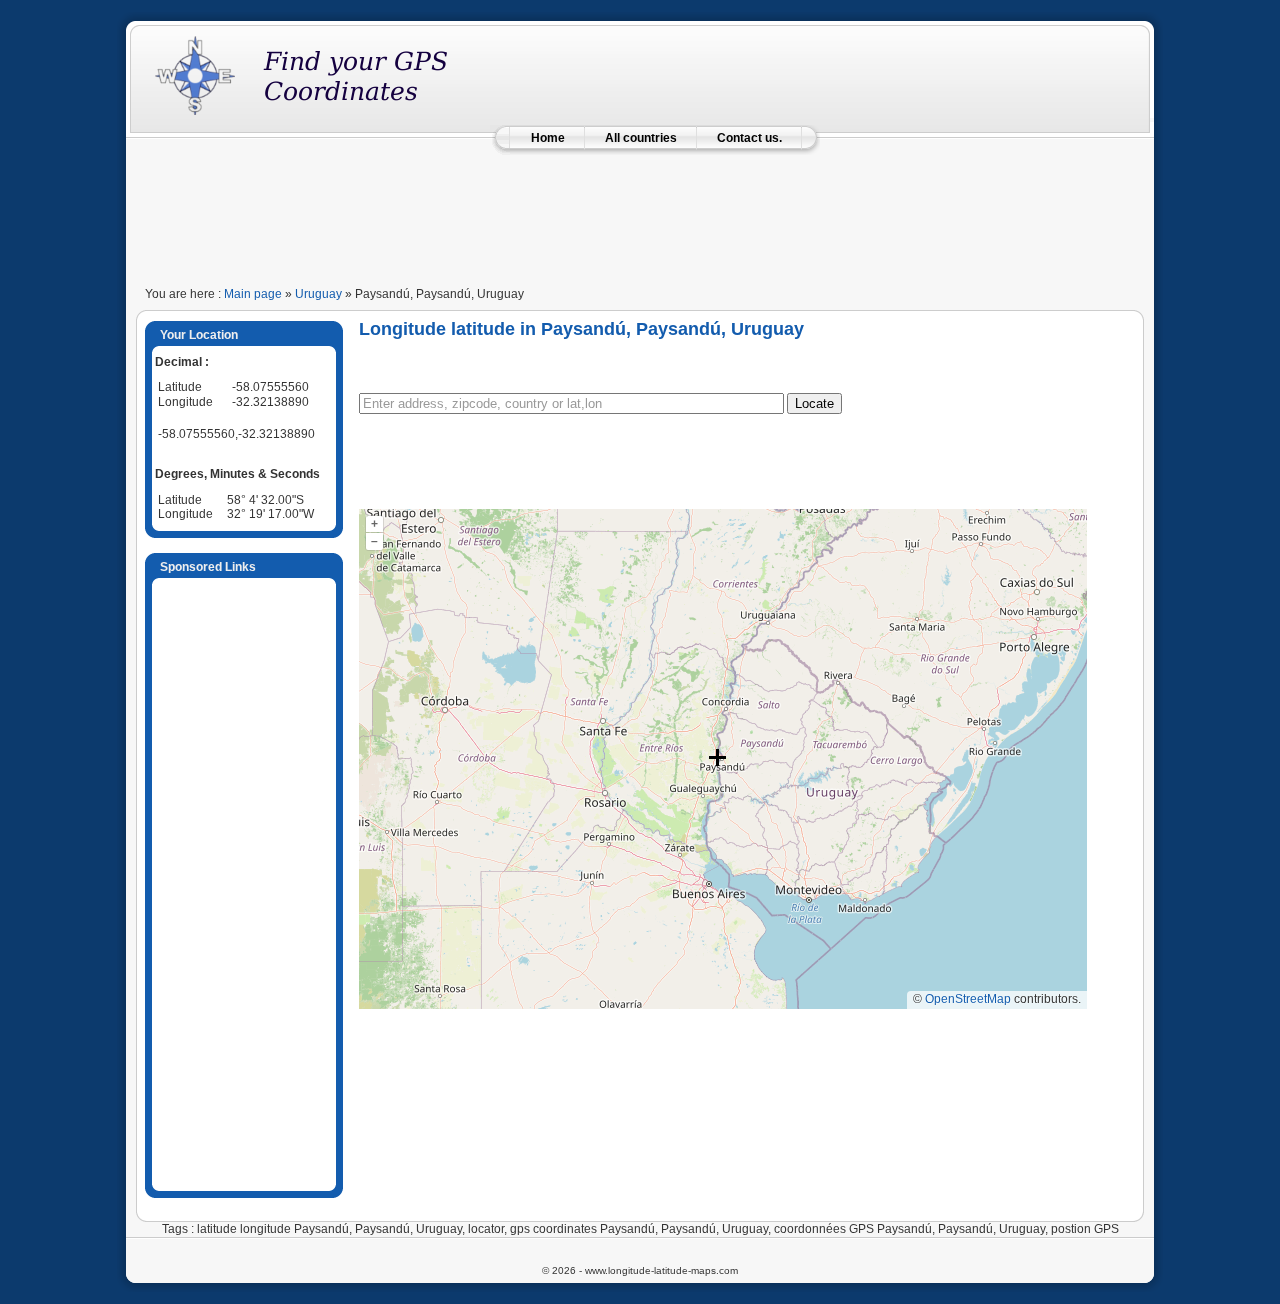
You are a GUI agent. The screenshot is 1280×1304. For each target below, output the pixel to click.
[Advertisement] (640, 212)
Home (548, 138)
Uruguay (318, 294)
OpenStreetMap (968, 999)
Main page (253, 294)
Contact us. (749, 138)
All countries (641, 138)
